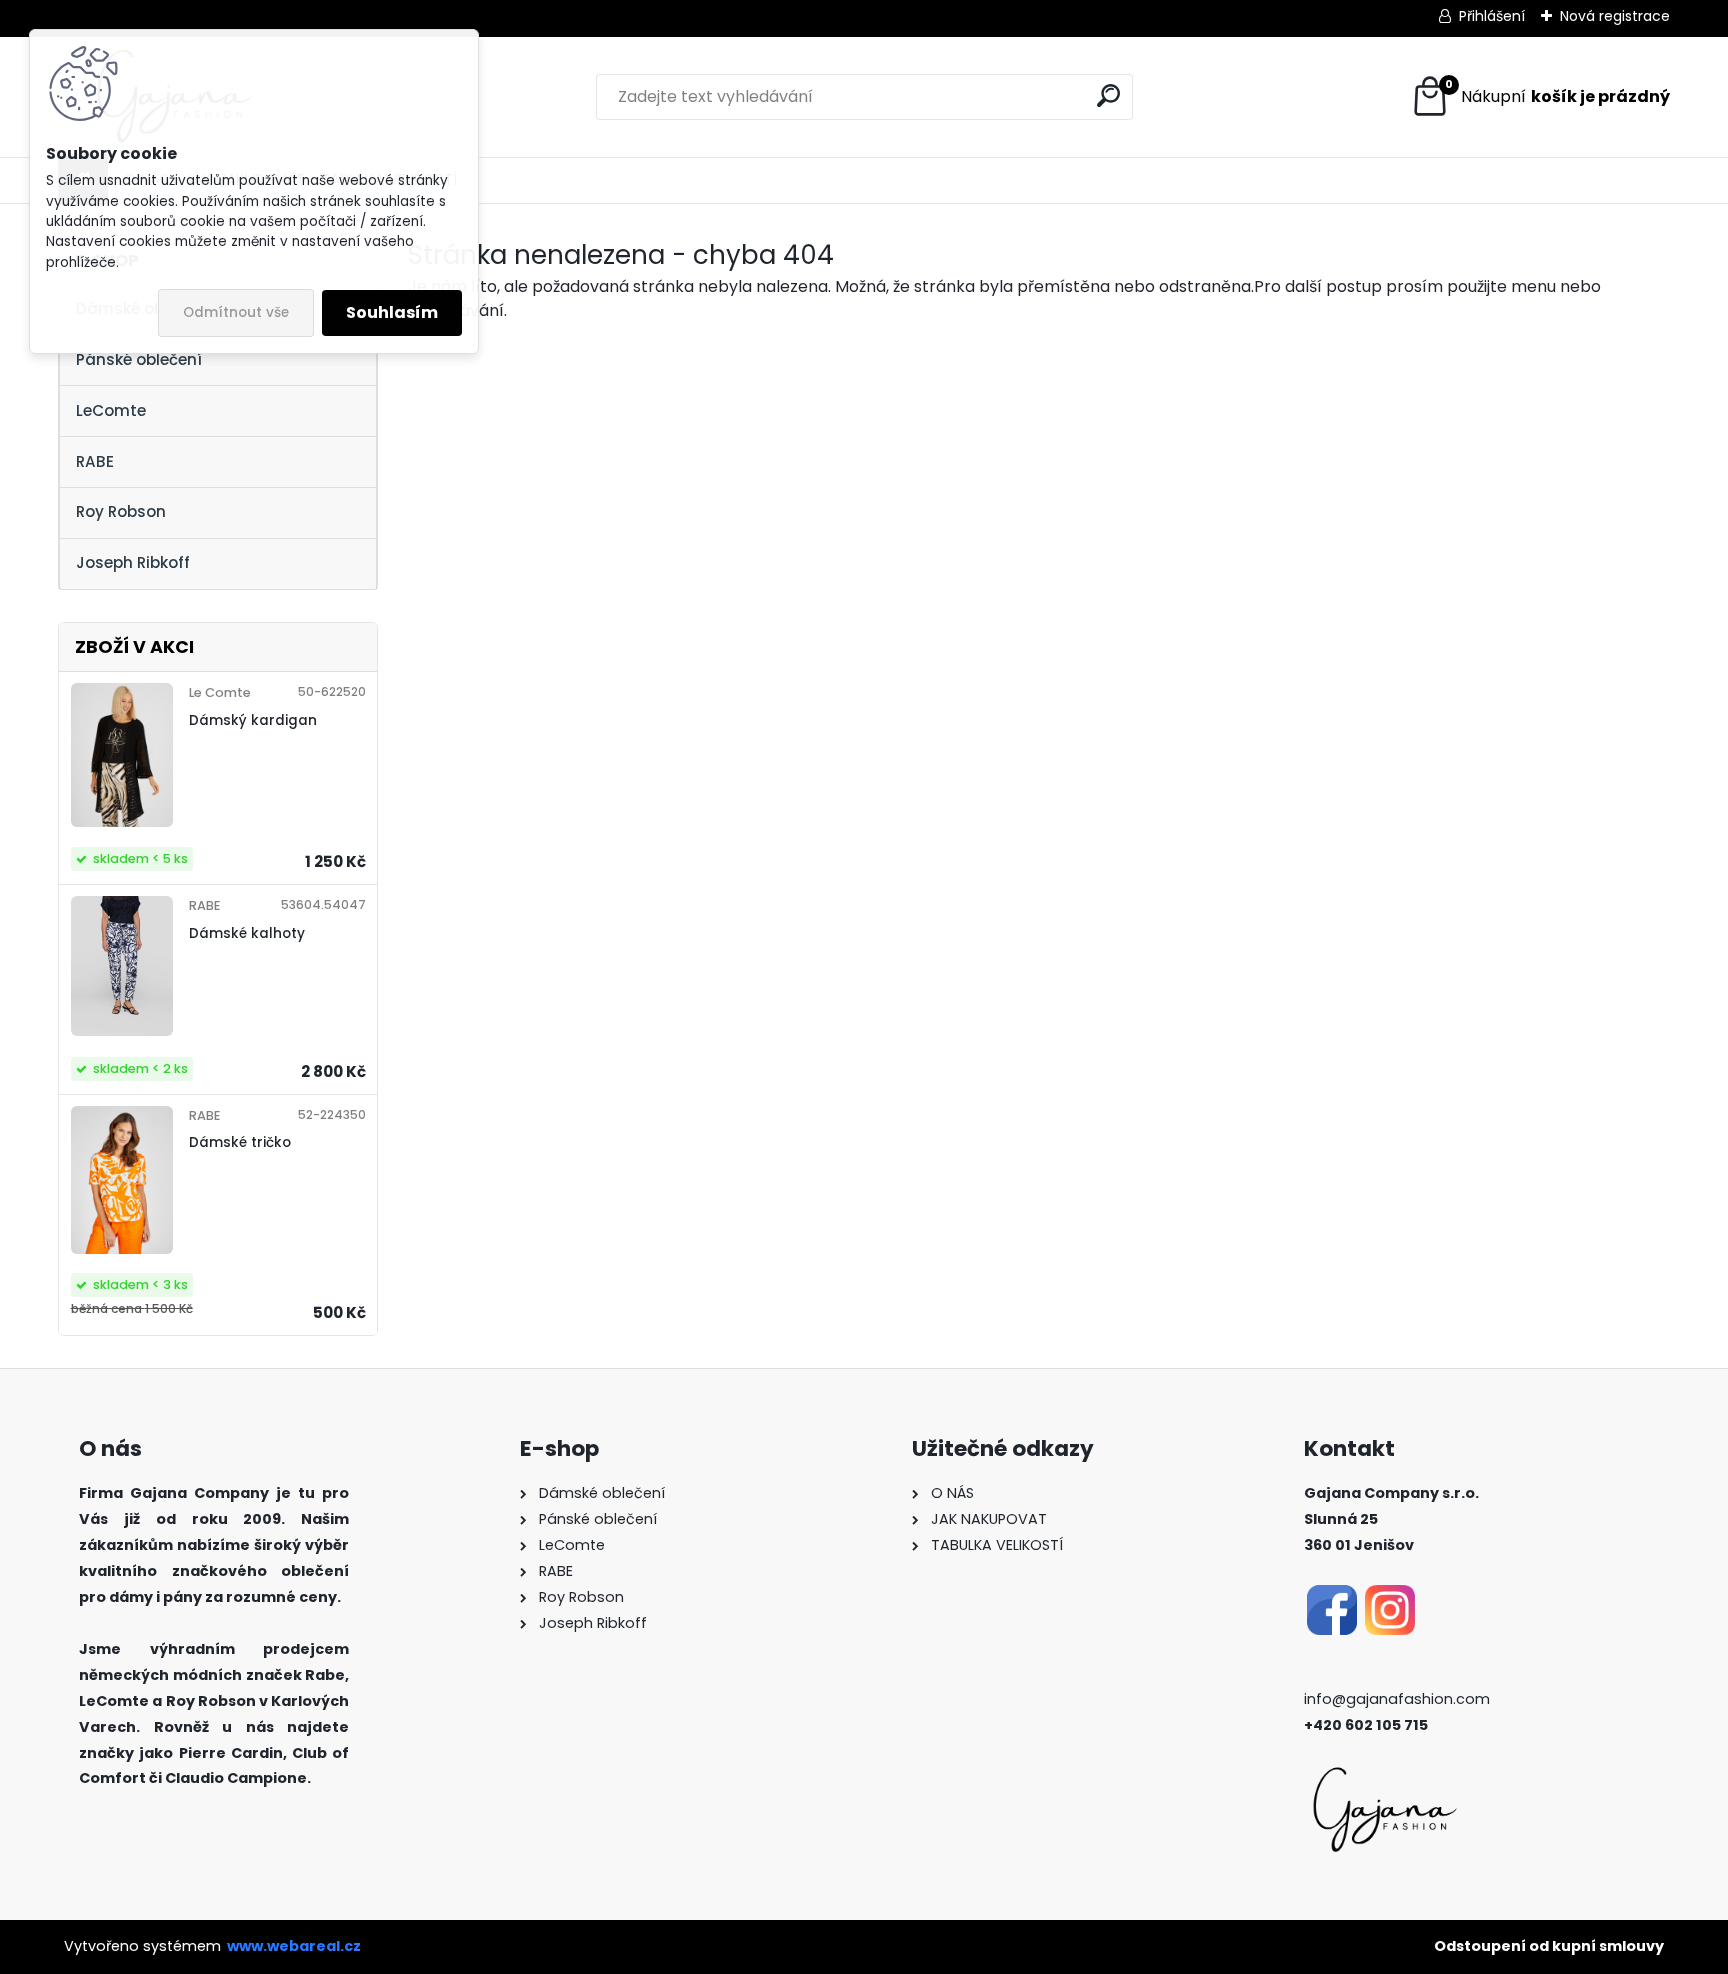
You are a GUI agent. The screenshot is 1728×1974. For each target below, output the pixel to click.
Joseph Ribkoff (133, 562)
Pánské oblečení (139, 359)
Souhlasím (392, 312)
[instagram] (1390, 1597)
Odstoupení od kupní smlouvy (1549, 1946)
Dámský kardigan (253, 720)
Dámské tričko (240, 1142)
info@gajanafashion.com (1397, 1699)
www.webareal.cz (294, 1946)
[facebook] (1332, 1597)
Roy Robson (121, 511)
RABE (95, 461)
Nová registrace (1615, 16)
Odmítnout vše (236, 312)
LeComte (111, 410)
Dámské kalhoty (247, 933)
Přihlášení (1492, 16)
